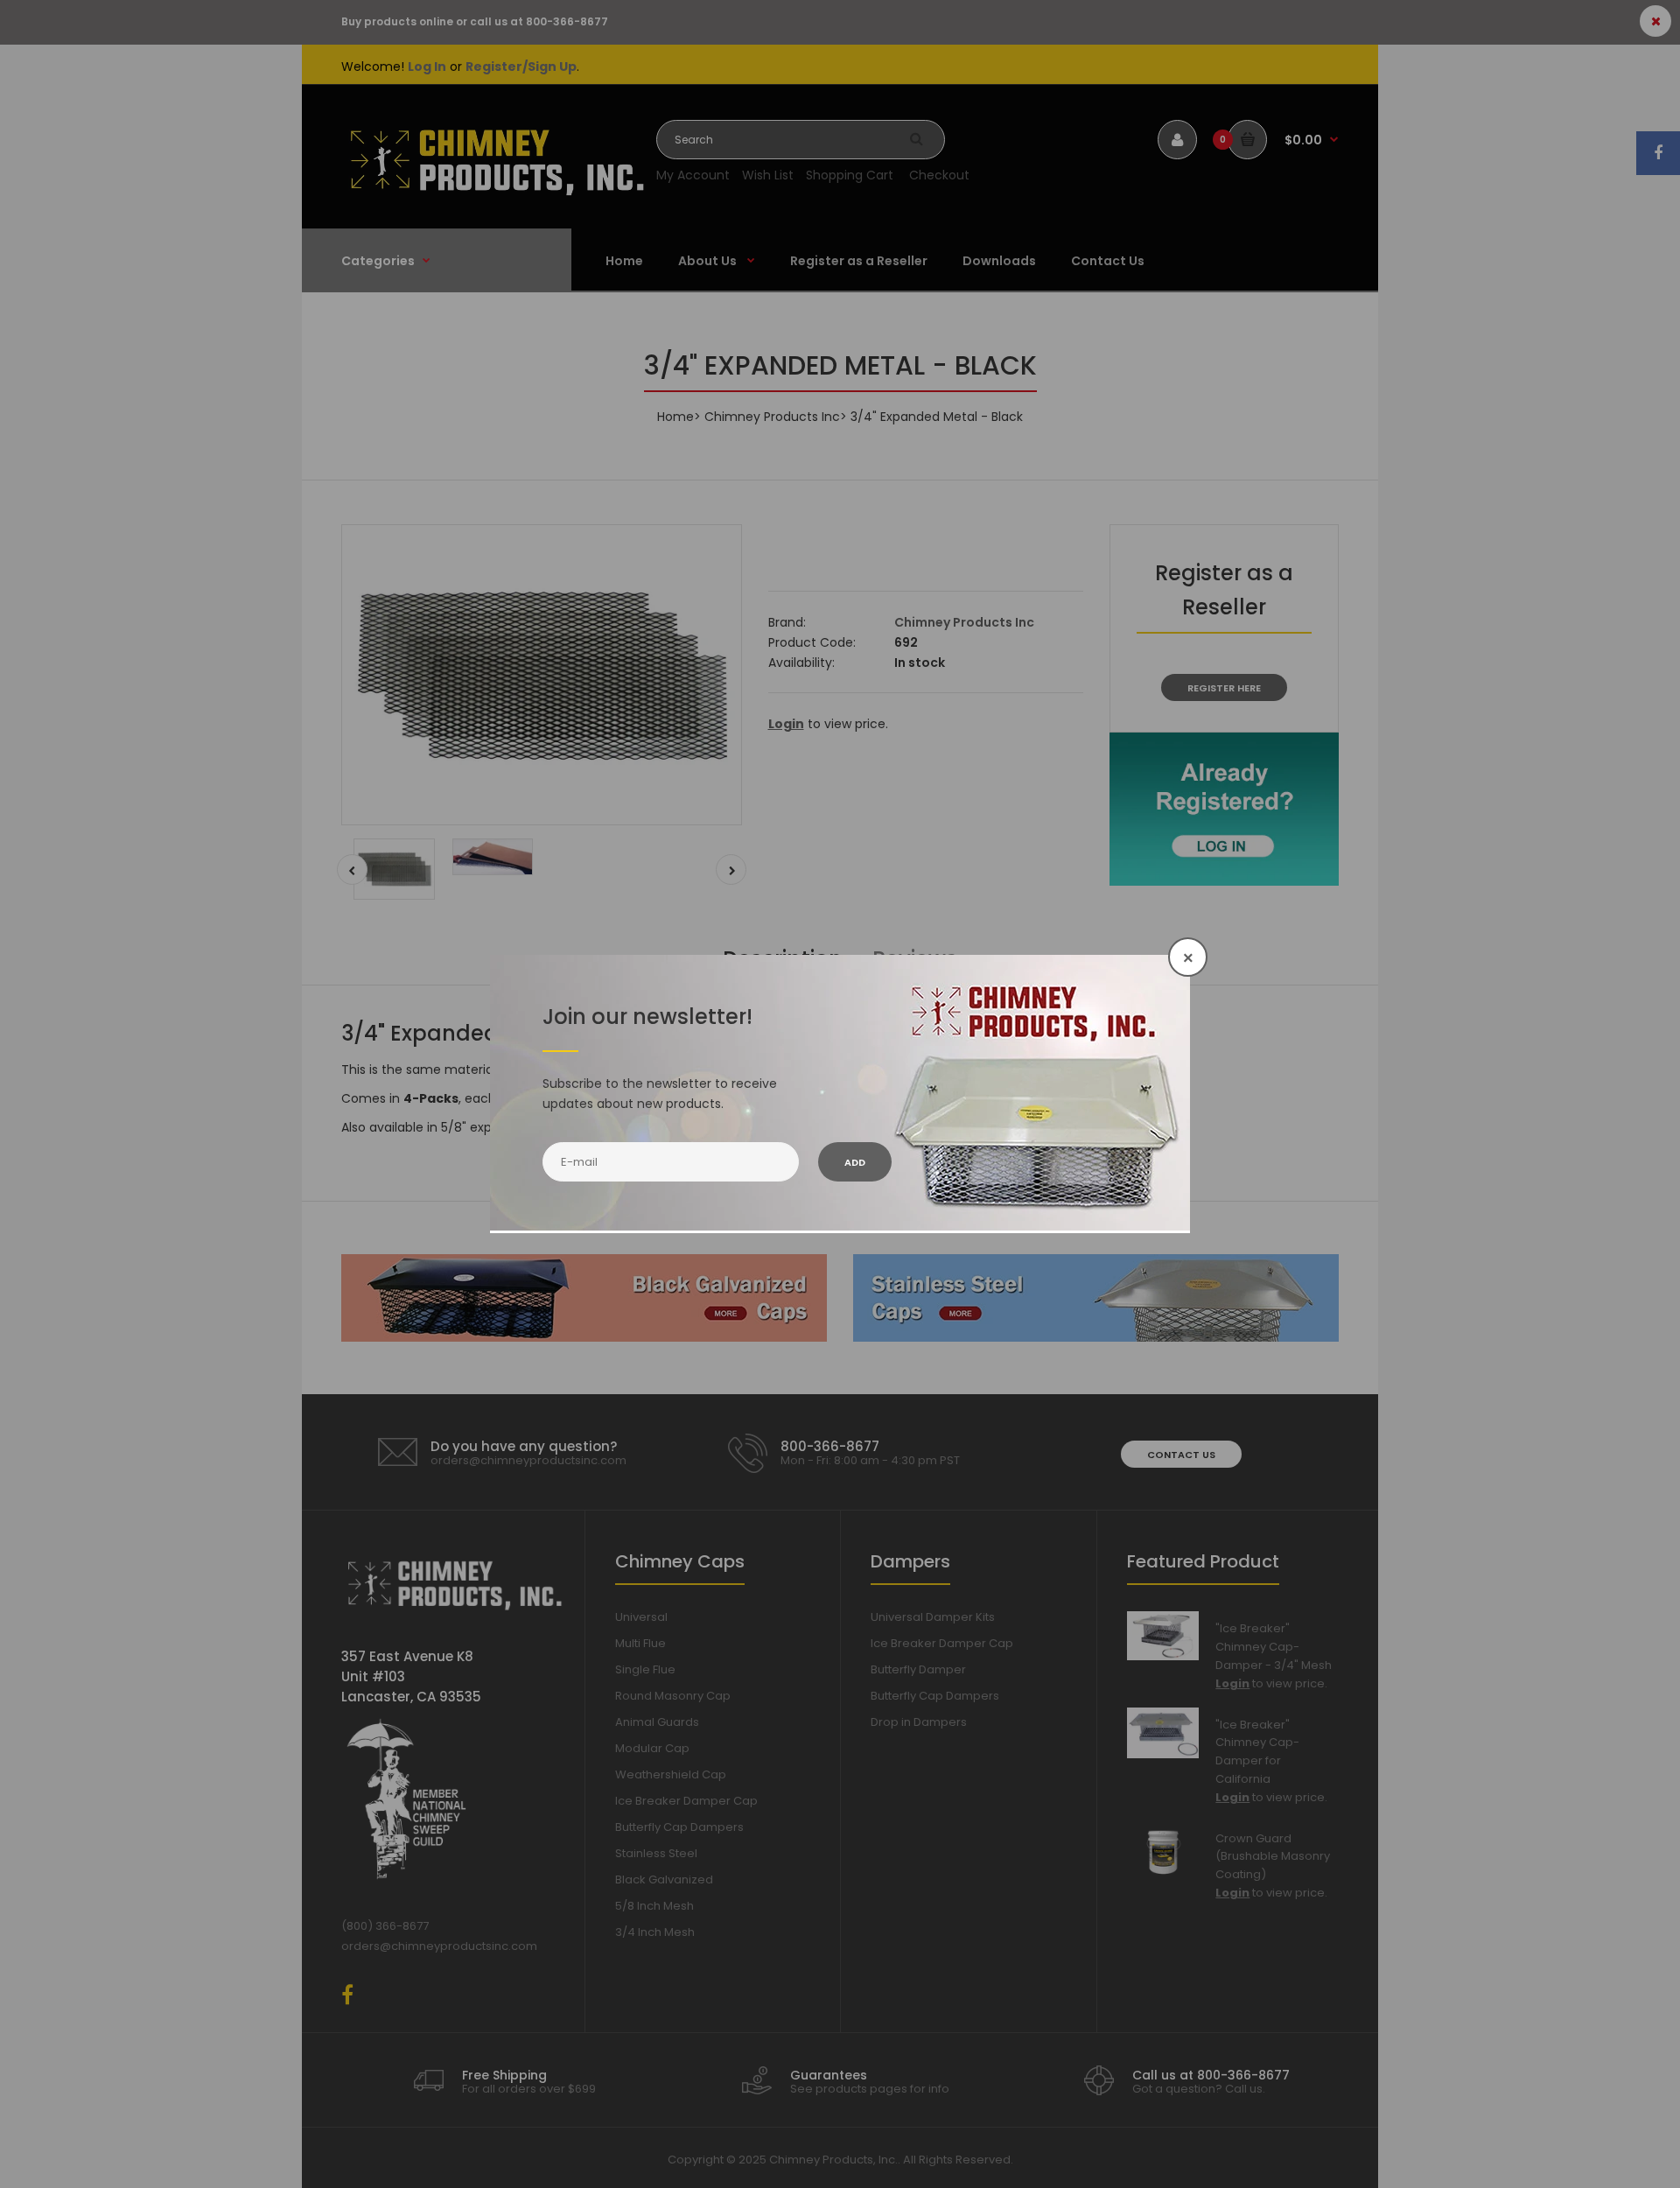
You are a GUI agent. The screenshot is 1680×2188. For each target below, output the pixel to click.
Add (855, 1162)
